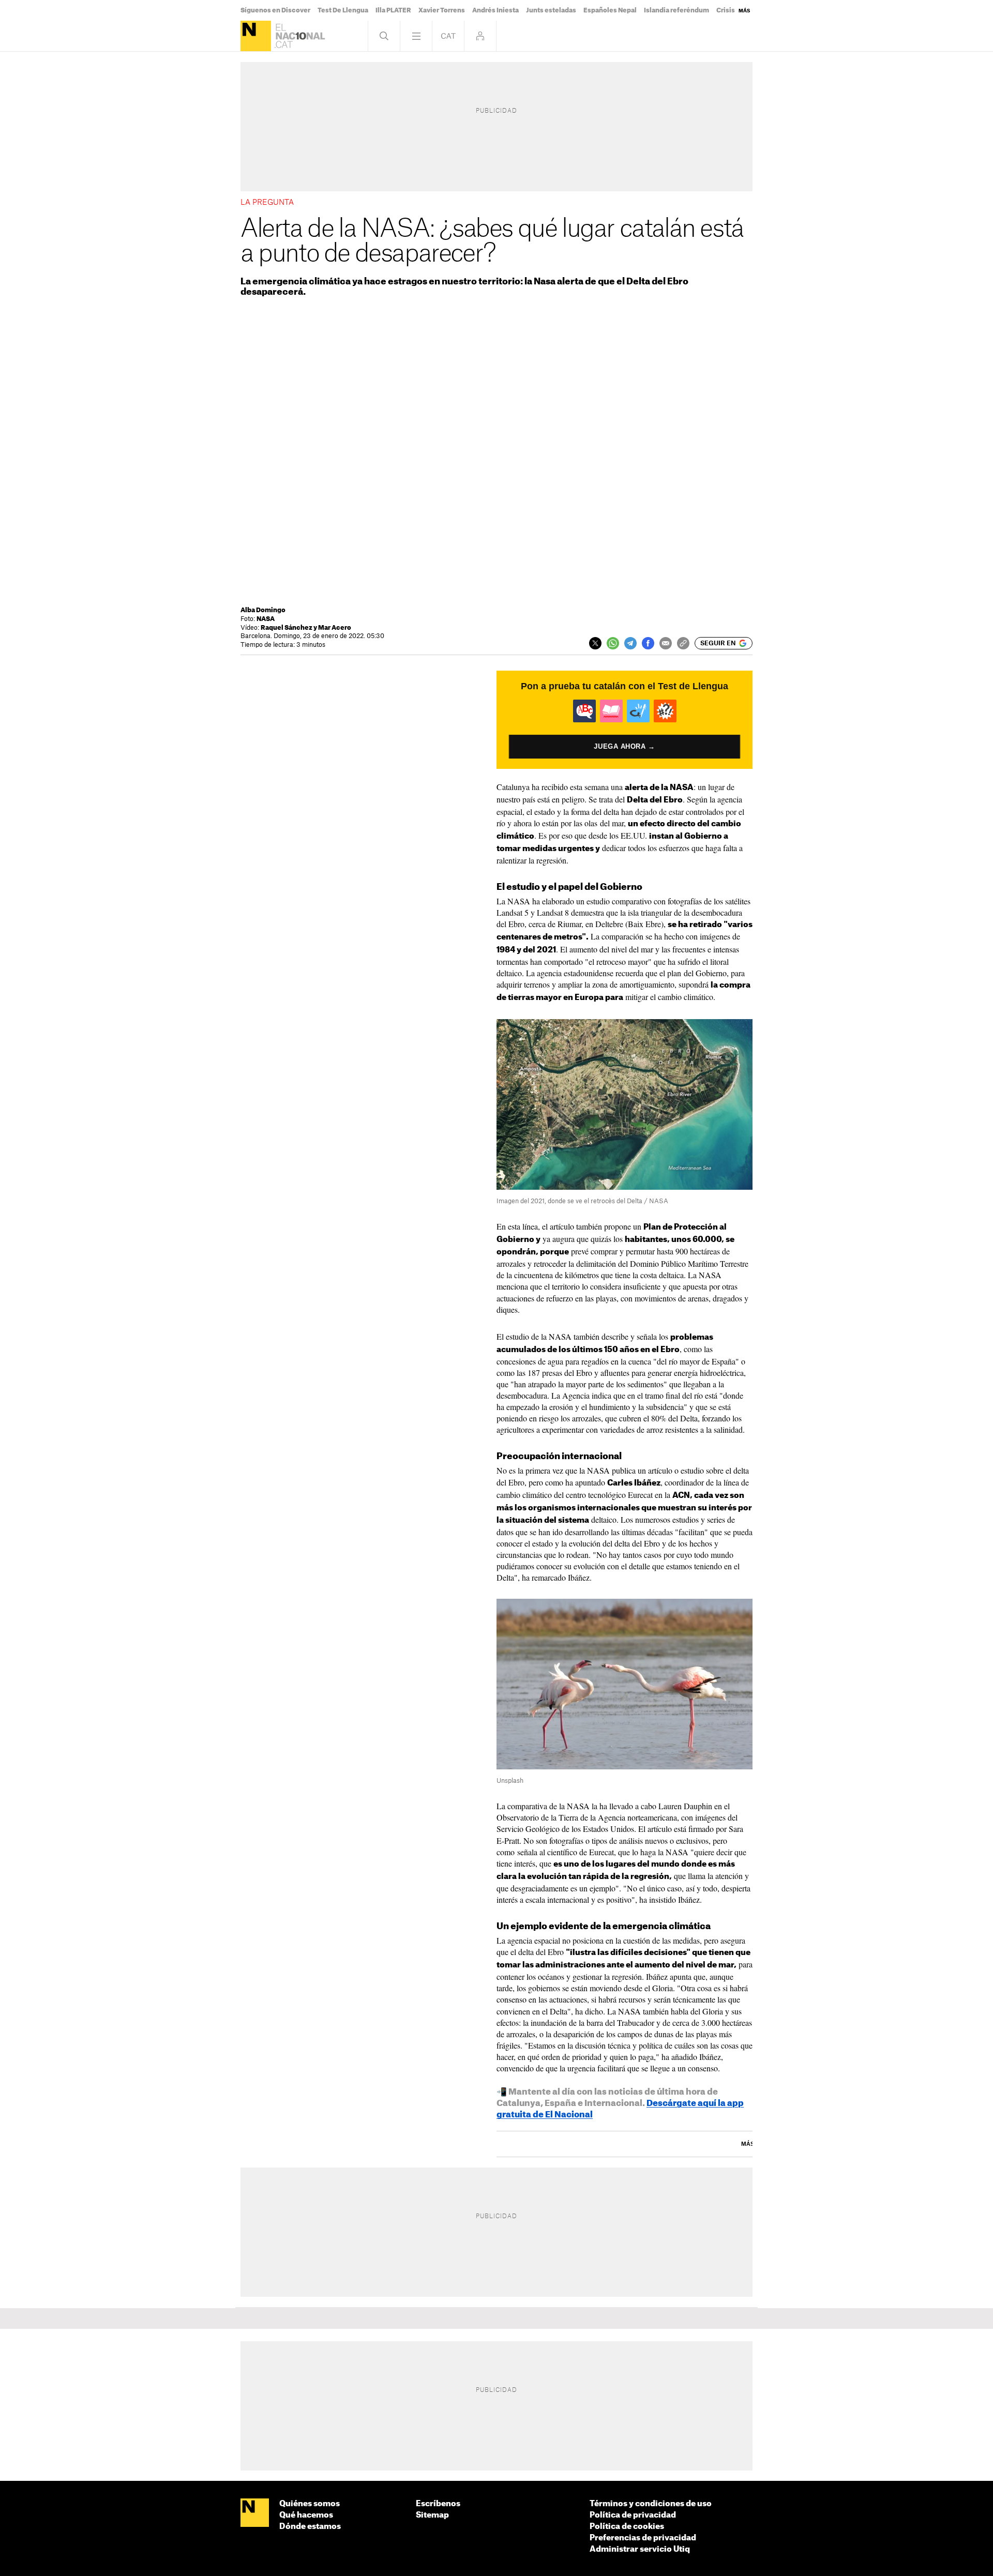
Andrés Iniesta (495, 10)
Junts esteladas (551, 10)
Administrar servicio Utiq (640, 2549)
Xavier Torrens (442, 10)
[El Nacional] (256, 36)
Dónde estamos (310, 2527)
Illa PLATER (393, 10)
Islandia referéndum (676, 10)
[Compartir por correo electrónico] (666, 643)
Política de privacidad (633, 2515)
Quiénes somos (310, 2504)
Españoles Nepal (610, 10)
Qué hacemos (306, 2515)
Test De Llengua (343, 10)
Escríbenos (438, 2504)
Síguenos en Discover (275, 10)
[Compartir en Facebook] (648, 643)
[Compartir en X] (595, 643)
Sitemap (432, 2515)
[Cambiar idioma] (448, 36)
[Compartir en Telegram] (630, 643)
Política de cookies (627, 2527)
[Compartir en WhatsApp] (613, 643)
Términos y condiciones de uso (651, 2504)
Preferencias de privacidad (643, 2538)
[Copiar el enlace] (683, 643)
